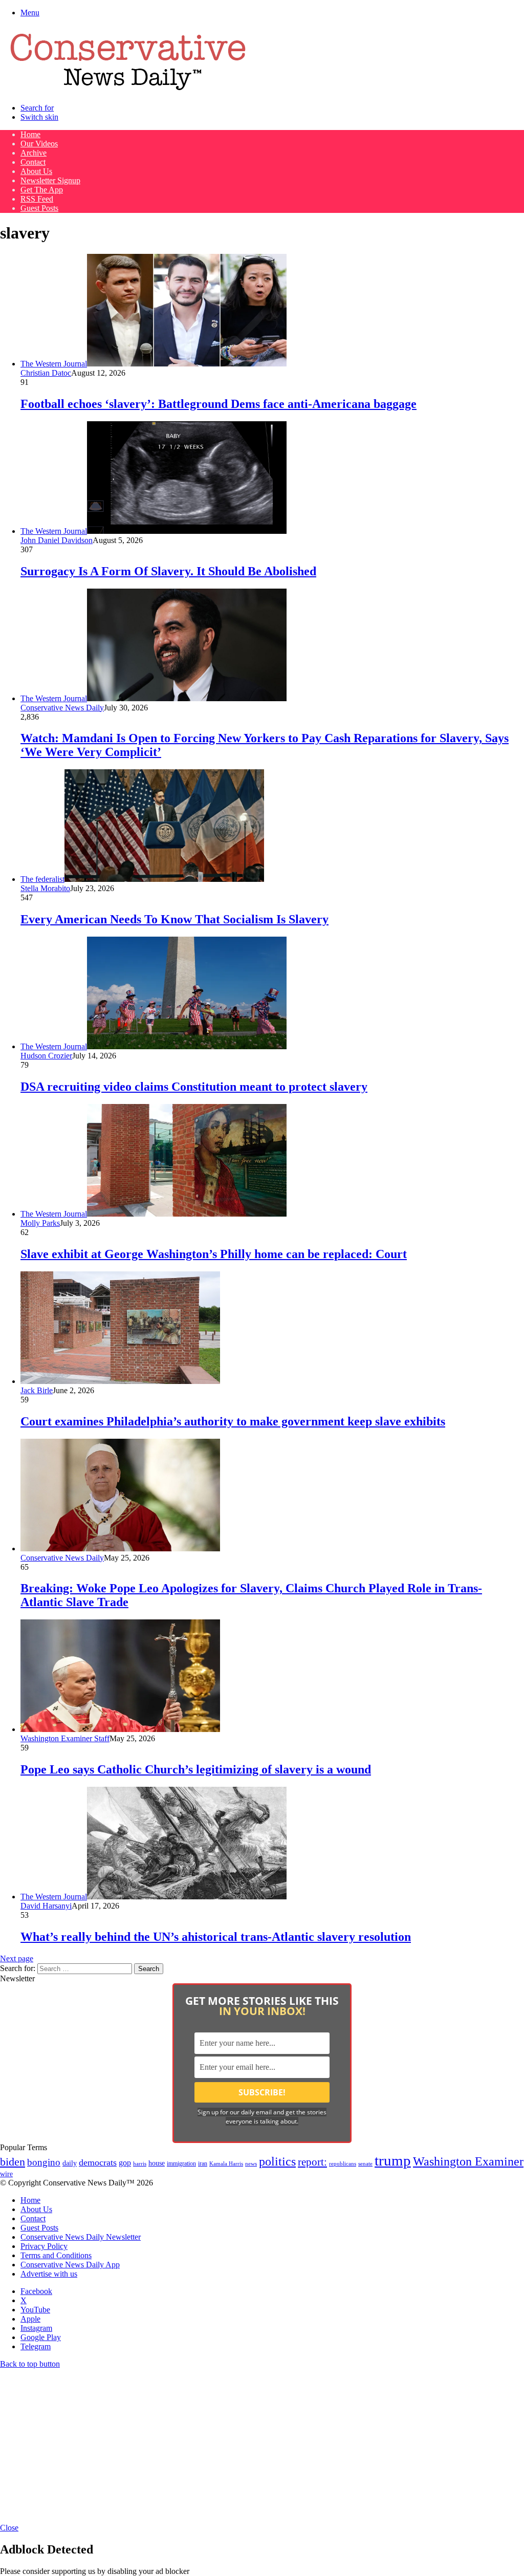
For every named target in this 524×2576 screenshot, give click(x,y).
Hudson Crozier (46, 1056)
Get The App (42, 190)
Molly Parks (40, 1223)
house (157, 2163)
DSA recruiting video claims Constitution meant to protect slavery (194, 1087)
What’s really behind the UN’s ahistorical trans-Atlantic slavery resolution (216, 1937)
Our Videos (39, 144)
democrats (98, 2162)
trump (393, 2160)
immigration (181, 2163)
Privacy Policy (44, 2246)
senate (365, 2163)
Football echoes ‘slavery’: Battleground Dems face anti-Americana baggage (219, 404)
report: (312, 2162)
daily (70, 2163)
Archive (34, 153)
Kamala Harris (226, 2163)
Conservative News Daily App (70, 2265)
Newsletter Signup (50, 180)
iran (203, 2164)
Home (30, 134)
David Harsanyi (46, 1906)
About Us (36, 171)
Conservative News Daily (62, 708)
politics (277, 2161)
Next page (17, 1958)
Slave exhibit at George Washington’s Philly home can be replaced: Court (214, 1254)
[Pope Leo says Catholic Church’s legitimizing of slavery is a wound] (120, 1729)
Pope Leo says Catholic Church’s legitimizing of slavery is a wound (196, 1769)
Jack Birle (37, 1390)
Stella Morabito (45, 888)
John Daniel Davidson (57, 540)
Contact (33, 162)
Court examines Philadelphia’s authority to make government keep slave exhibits (233, 1421)
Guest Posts (39, 208)
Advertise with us (49, 2274)
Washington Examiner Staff (65, 1738)
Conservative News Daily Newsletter (81, 2237)
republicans (343, 2163)
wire (6, 2174)
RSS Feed (37, 199)
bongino (44, 2162)
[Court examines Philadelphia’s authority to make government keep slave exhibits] (120, 1381)
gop (125, 2163)
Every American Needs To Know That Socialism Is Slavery (174, 919)
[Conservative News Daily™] (128, 90)
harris (140, 2164)
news (251, 2164)
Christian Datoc (46, 373)
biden (13, 2162)
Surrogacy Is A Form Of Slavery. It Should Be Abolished (168, 571)
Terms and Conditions (56, 2255)
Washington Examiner (468, 2161)
